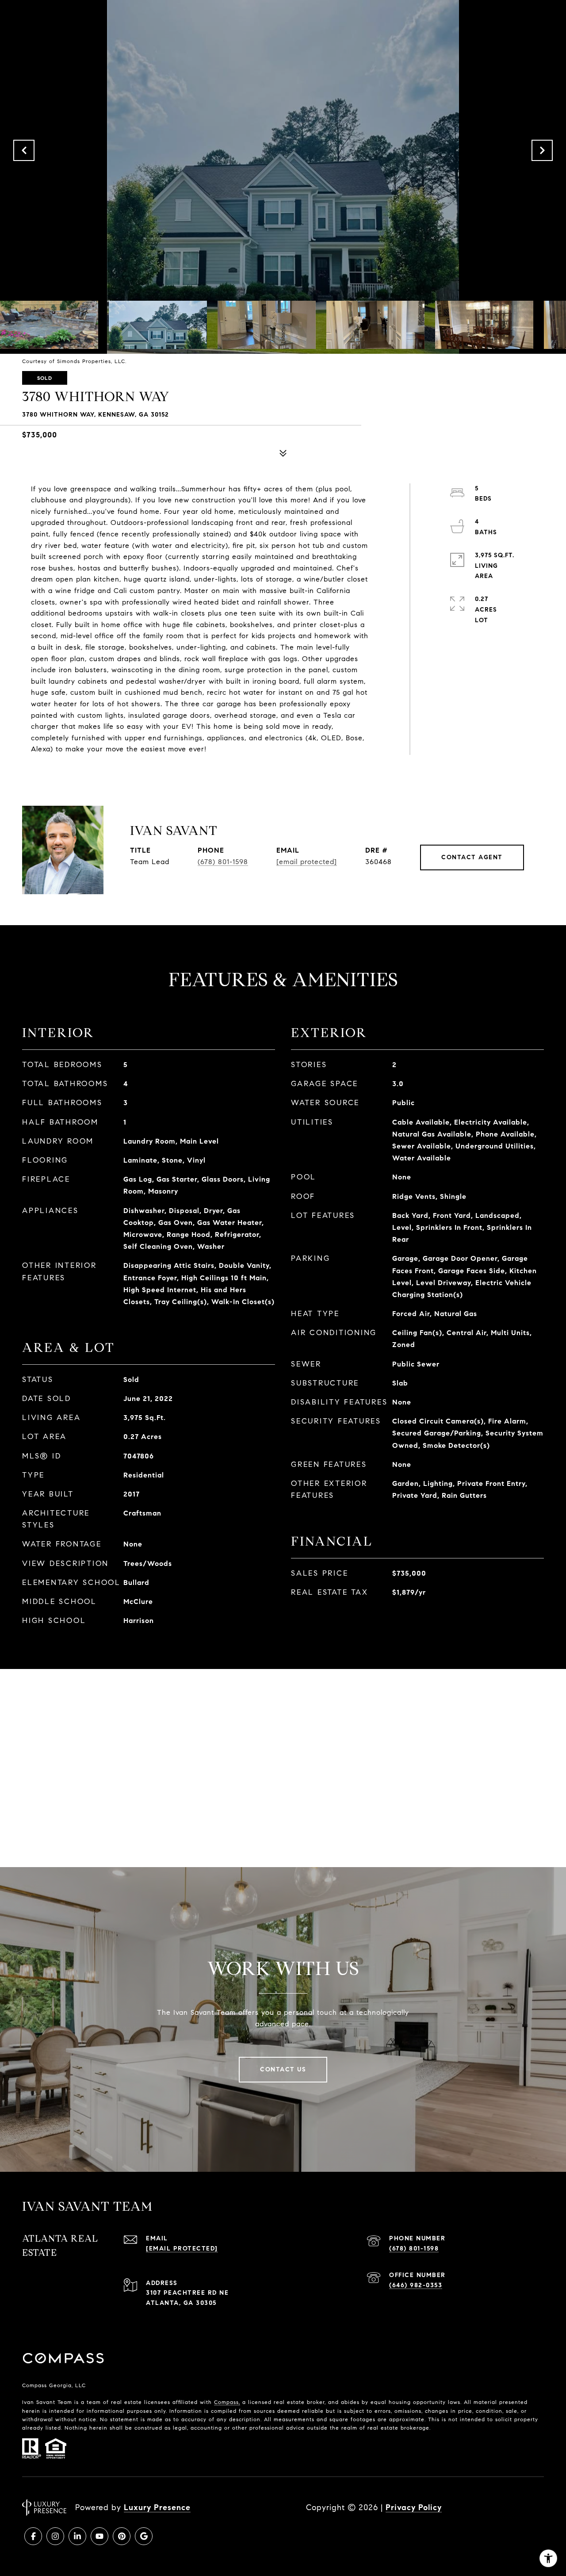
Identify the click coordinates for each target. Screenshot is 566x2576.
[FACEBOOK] (33, 2536)
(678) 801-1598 (223, 862)
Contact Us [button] (283, 2069)
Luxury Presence (157, 2507)
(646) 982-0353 (416, 2285)
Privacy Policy (414, 2507)
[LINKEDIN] (77, 2536)
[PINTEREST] (122, 2536)
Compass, (227, 2402)
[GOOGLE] (144, 2536)
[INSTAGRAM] (55, 2536)
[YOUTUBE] (99, 2536)
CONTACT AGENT (472, 857)
